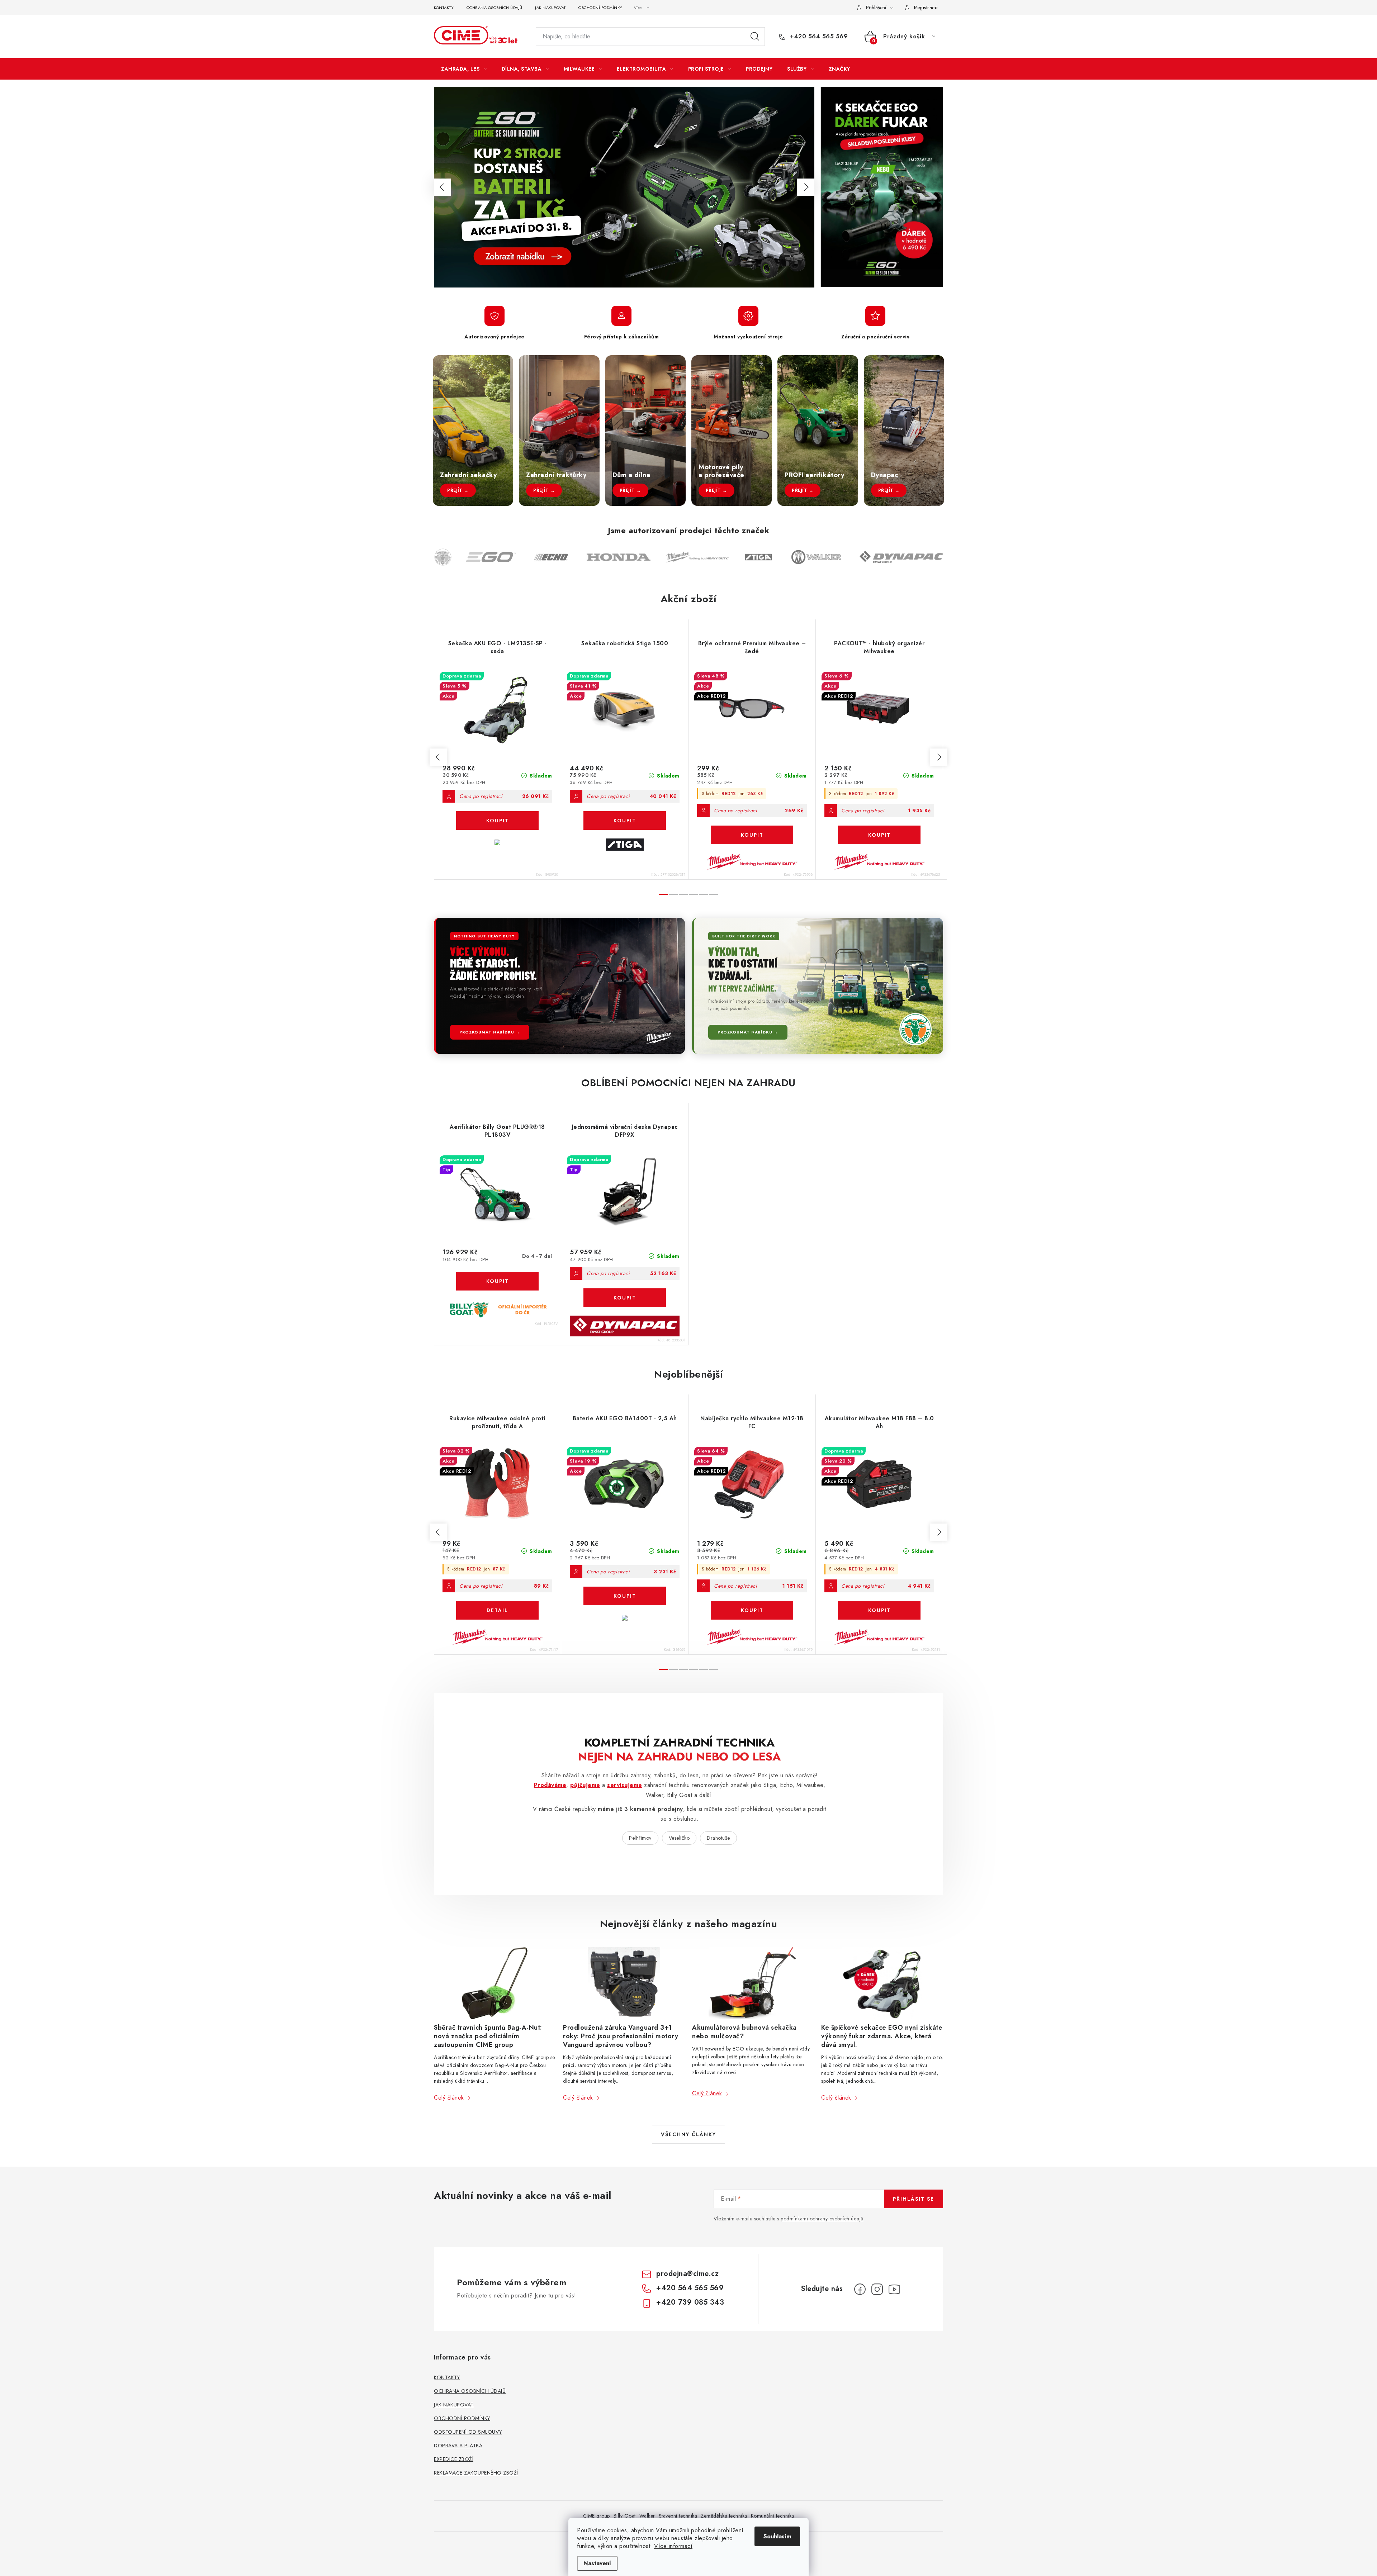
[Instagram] (877, 2289)
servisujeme (625, 1785)
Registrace (926, 8)
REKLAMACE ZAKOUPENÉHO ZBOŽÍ (476, 2473)
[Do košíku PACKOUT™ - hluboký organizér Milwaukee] (879, 835)
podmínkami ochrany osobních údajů (822, 2219)
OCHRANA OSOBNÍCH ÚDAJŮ (495, 8)
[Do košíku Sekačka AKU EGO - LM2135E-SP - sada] (497, 821)
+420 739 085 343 (690, 2302)
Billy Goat (625, 2516)
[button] (443, 187)
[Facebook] (860, 2289)
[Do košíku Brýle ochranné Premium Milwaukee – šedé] (752, 835)
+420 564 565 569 (818, 37)
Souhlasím (777, 2536)
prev (438, 757)
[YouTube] (894, 2289)
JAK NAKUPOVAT (550, 8)
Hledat (755, 37)
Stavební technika (678, 2516)
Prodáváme (550, 1785)
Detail (497, 1610)
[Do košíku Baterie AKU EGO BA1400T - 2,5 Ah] (625, 1596)
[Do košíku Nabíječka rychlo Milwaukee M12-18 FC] (752, 1610)
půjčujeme (585, 1785)
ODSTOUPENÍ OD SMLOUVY (468, 2432)
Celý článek (449, 2098)
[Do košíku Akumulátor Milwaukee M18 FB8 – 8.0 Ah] (879, 1610)
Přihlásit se (914, 2199)
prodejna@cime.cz (687, 2274)
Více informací (673, 2546)
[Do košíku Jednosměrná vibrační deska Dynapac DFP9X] (625, 1298)
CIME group (597, 2516)
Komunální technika (773, 2516)
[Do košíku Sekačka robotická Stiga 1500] (625, 821)
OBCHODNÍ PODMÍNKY (600, 8)
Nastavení (597, 2563)
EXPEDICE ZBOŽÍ (454, 2459)
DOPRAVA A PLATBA (458, 2446)
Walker (647, 2516)
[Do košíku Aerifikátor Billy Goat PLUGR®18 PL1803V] (497, 1281)
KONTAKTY (444, 8)
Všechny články (688, 2134)
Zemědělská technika (724, 2516)
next (939, 757)
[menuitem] (464, 69)
